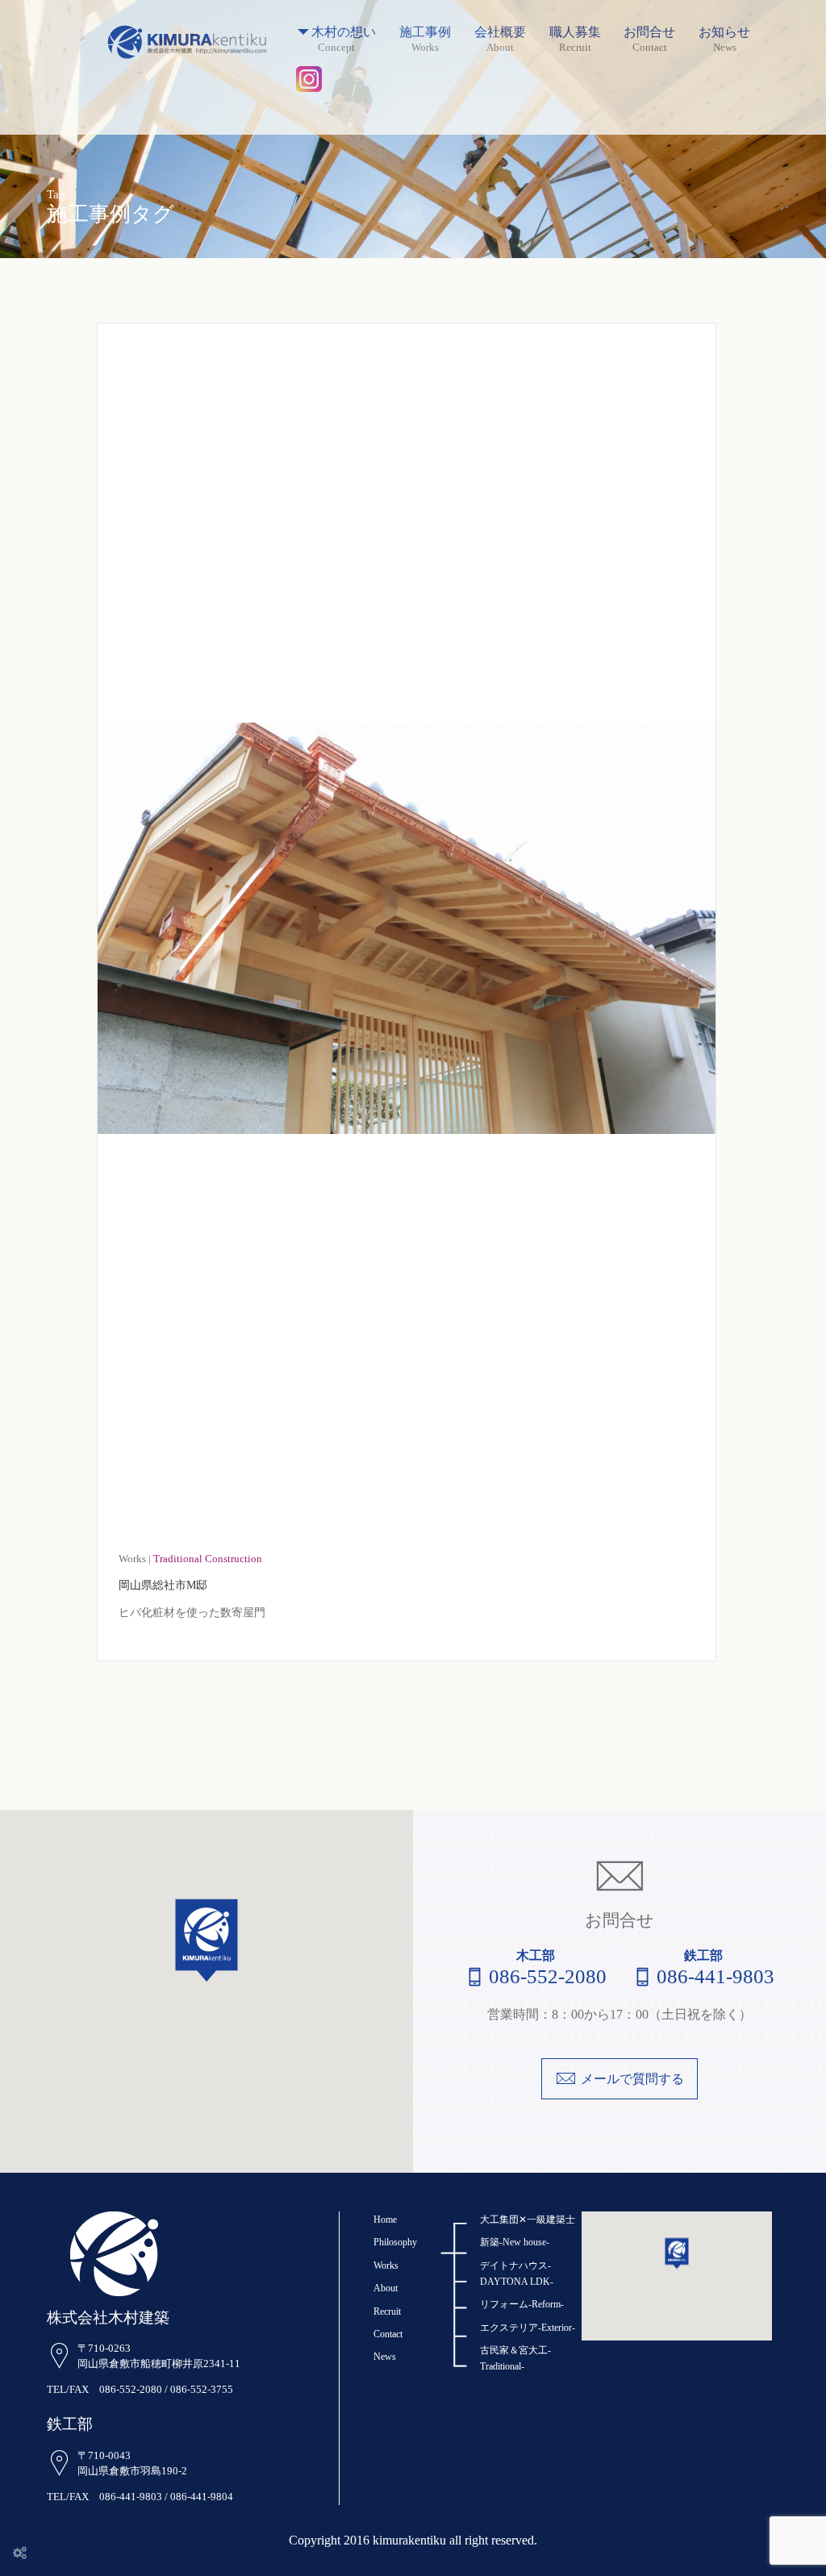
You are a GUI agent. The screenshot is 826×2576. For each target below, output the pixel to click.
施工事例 (425, 33)
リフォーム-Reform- (522, 2304)
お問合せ (649, 33)
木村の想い (344, 33)
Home (385, 2220)
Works (386, 2265)
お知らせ (724, 33)
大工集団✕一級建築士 (528, 2220)
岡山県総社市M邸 (163, 1585)
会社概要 (500, 33)
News (385, 2357)
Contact (388, 2334)
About (386, 2288)
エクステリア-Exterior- (528, 2328)
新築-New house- (515, 2242)
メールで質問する (632, 2079)
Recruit (387, 2311)
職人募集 (575, 33)
